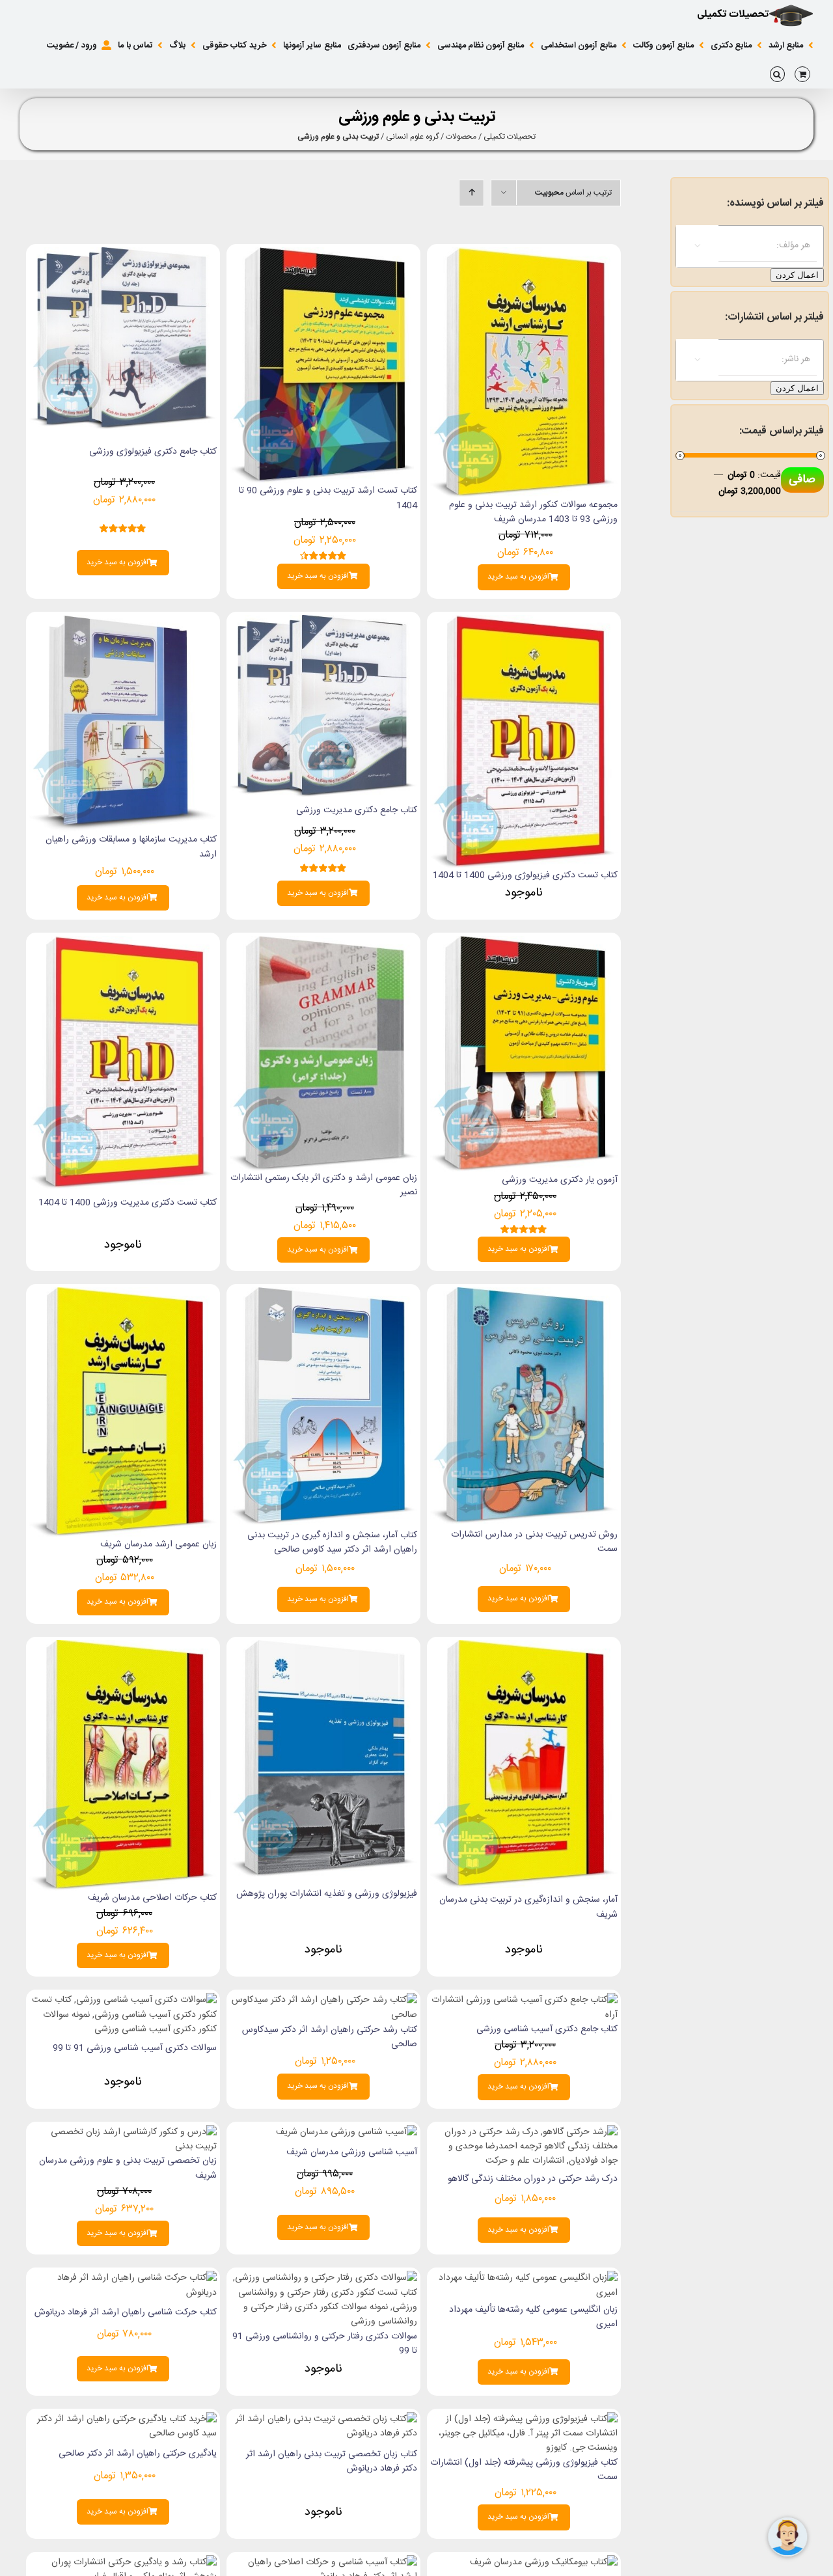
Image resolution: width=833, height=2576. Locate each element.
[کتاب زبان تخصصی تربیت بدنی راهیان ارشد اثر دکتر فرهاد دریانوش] (323, 2419)
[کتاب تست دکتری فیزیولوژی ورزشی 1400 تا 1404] (524, 622)
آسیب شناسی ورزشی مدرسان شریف (352, 2152)
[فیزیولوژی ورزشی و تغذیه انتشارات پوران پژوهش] (323, 1647)
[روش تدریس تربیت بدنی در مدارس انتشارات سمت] (524, 1295)
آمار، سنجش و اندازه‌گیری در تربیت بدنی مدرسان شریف (528, 1907)
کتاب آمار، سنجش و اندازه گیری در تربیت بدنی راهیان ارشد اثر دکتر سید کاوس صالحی (332, 1542)
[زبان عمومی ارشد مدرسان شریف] (123, 1295)
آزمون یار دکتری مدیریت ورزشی (560, 1180)
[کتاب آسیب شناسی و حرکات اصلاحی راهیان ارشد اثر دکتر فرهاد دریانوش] (323, 2562)
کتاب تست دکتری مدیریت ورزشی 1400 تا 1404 (128, 1203)
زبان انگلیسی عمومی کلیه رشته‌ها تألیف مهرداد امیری (533, 2317)
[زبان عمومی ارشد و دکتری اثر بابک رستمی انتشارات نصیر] (323, 943)
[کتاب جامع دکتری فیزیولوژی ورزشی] (123, 254)
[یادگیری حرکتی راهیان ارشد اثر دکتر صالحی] (123, 2419)
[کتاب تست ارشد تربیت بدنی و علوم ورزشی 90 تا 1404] (323, 254)
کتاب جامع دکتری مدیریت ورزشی (357, 810)
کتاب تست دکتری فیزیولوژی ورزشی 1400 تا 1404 (525, 875)
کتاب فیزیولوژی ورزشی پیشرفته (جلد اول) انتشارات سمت (524, 2470)
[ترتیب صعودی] (471, 193)
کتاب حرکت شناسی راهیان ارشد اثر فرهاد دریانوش (126, 2312)
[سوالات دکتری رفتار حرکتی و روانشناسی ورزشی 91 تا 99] (323, 2278)
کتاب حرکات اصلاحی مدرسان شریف (152, 1898)
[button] (777, 74)
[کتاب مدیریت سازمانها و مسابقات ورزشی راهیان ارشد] (123, 622)
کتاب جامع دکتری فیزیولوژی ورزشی (153, 452)
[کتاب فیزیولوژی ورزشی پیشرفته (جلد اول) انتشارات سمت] (524, 2419)
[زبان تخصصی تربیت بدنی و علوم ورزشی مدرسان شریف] (123, 2132)
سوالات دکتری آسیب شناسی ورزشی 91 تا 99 (135, 2048)
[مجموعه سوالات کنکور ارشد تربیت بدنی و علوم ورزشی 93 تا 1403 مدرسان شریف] (524, 254)
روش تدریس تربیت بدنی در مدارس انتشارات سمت (534, 1542)
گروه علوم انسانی (412, 137)
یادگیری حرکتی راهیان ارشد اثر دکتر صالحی (138, 2454)
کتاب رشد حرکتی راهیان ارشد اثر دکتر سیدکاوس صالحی (330, 2037)
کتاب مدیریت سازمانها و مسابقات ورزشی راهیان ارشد (131, 847)
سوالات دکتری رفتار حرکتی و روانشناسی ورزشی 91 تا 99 (325, 2344)
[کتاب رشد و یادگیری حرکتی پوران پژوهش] (123, 2562)
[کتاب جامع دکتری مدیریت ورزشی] (323, 622)
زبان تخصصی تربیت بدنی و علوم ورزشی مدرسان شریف (128, 2168)
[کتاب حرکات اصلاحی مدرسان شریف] (123, 1647)
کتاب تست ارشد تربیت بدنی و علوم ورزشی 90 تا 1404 (328, 498)
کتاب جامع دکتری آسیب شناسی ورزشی (547, 2029)
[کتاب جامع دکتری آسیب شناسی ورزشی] (524, 2000)
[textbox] (737, 245)
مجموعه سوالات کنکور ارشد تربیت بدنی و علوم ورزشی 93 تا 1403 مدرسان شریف (533, 512)
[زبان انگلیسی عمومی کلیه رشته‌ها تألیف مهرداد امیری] (524, 2278)
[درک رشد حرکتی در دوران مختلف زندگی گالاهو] (524, 2132)
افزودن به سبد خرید (518, 577)
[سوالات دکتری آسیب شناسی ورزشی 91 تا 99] (123, 2000)
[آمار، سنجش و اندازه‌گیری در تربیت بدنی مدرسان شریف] (524, 1647)
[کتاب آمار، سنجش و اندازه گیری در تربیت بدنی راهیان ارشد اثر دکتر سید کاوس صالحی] (323, 1295)
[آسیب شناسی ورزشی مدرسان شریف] (347, 2132)
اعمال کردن (797, 275)
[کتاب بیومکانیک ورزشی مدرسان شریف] (544, 2562)
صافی (802, 480)
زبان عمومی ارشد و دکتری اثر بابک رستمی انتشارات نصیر (324, 1185)
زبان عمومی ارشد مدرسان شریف (158, 1544)
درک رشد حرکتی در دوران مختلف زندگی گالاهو (533, 2179)
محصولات (461, 137)
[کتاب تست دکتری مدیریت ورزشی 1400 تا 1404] (123, 943)
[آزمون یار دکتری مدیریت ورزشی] (524, 943)
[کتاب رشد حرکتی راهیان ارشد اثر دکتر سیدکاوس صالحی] (323, 2000)
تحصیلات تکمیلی (510, 137)
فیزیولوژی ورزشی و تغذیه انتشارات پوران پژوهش (327, 1894)
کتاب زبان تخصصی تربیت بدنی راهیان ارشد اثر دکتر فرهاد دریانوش (332, 2461)
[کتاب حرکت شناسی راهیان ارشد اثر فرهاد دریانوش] (123, 2278)
